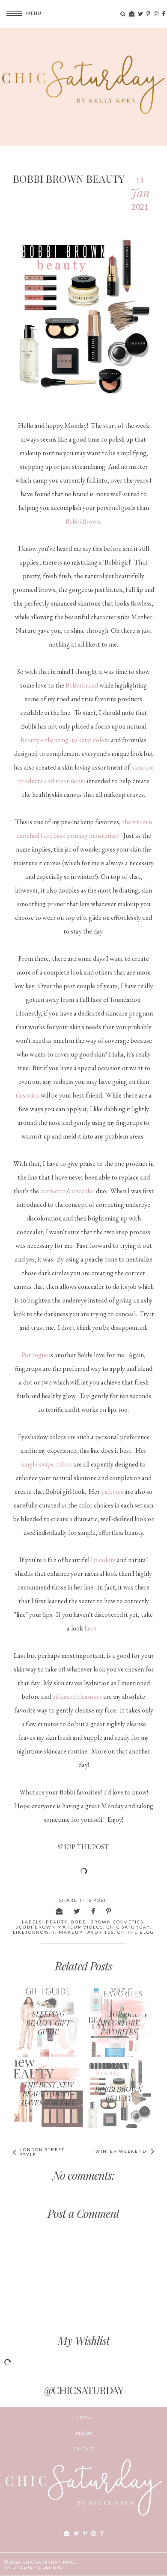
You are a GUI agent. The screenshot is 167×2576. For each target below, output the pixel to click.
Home (84, 2417)
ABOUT (84, 2433)
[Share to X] (77, 1911)
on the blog (136, 1932)
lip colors (103, 1560)
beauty (57, 1922)
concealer (82, 1191)
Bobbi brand (82, 685)
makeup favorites (86, 1932)
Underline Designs (38, 2567)
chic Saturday (42, 2562)
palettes (112, 1491)
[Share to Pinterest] (109, 1911)
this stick (27, 1095)
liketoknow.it (34, 1932)
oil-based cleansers (77, 1696)
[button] (21, 13)
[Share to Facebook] (94, 1911)
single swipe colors (47, 1464)
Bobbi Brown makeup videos (59, 1927)
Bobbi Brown (83, 521)
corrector (53, 1191)
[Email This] (60, 1911)
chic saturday (128, 1927)
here (90, 1628)
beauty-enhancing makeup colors (65, 740)
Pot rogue (35, 1355)
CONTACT (83, 2449)
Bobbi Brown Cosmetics (107, 1922)
